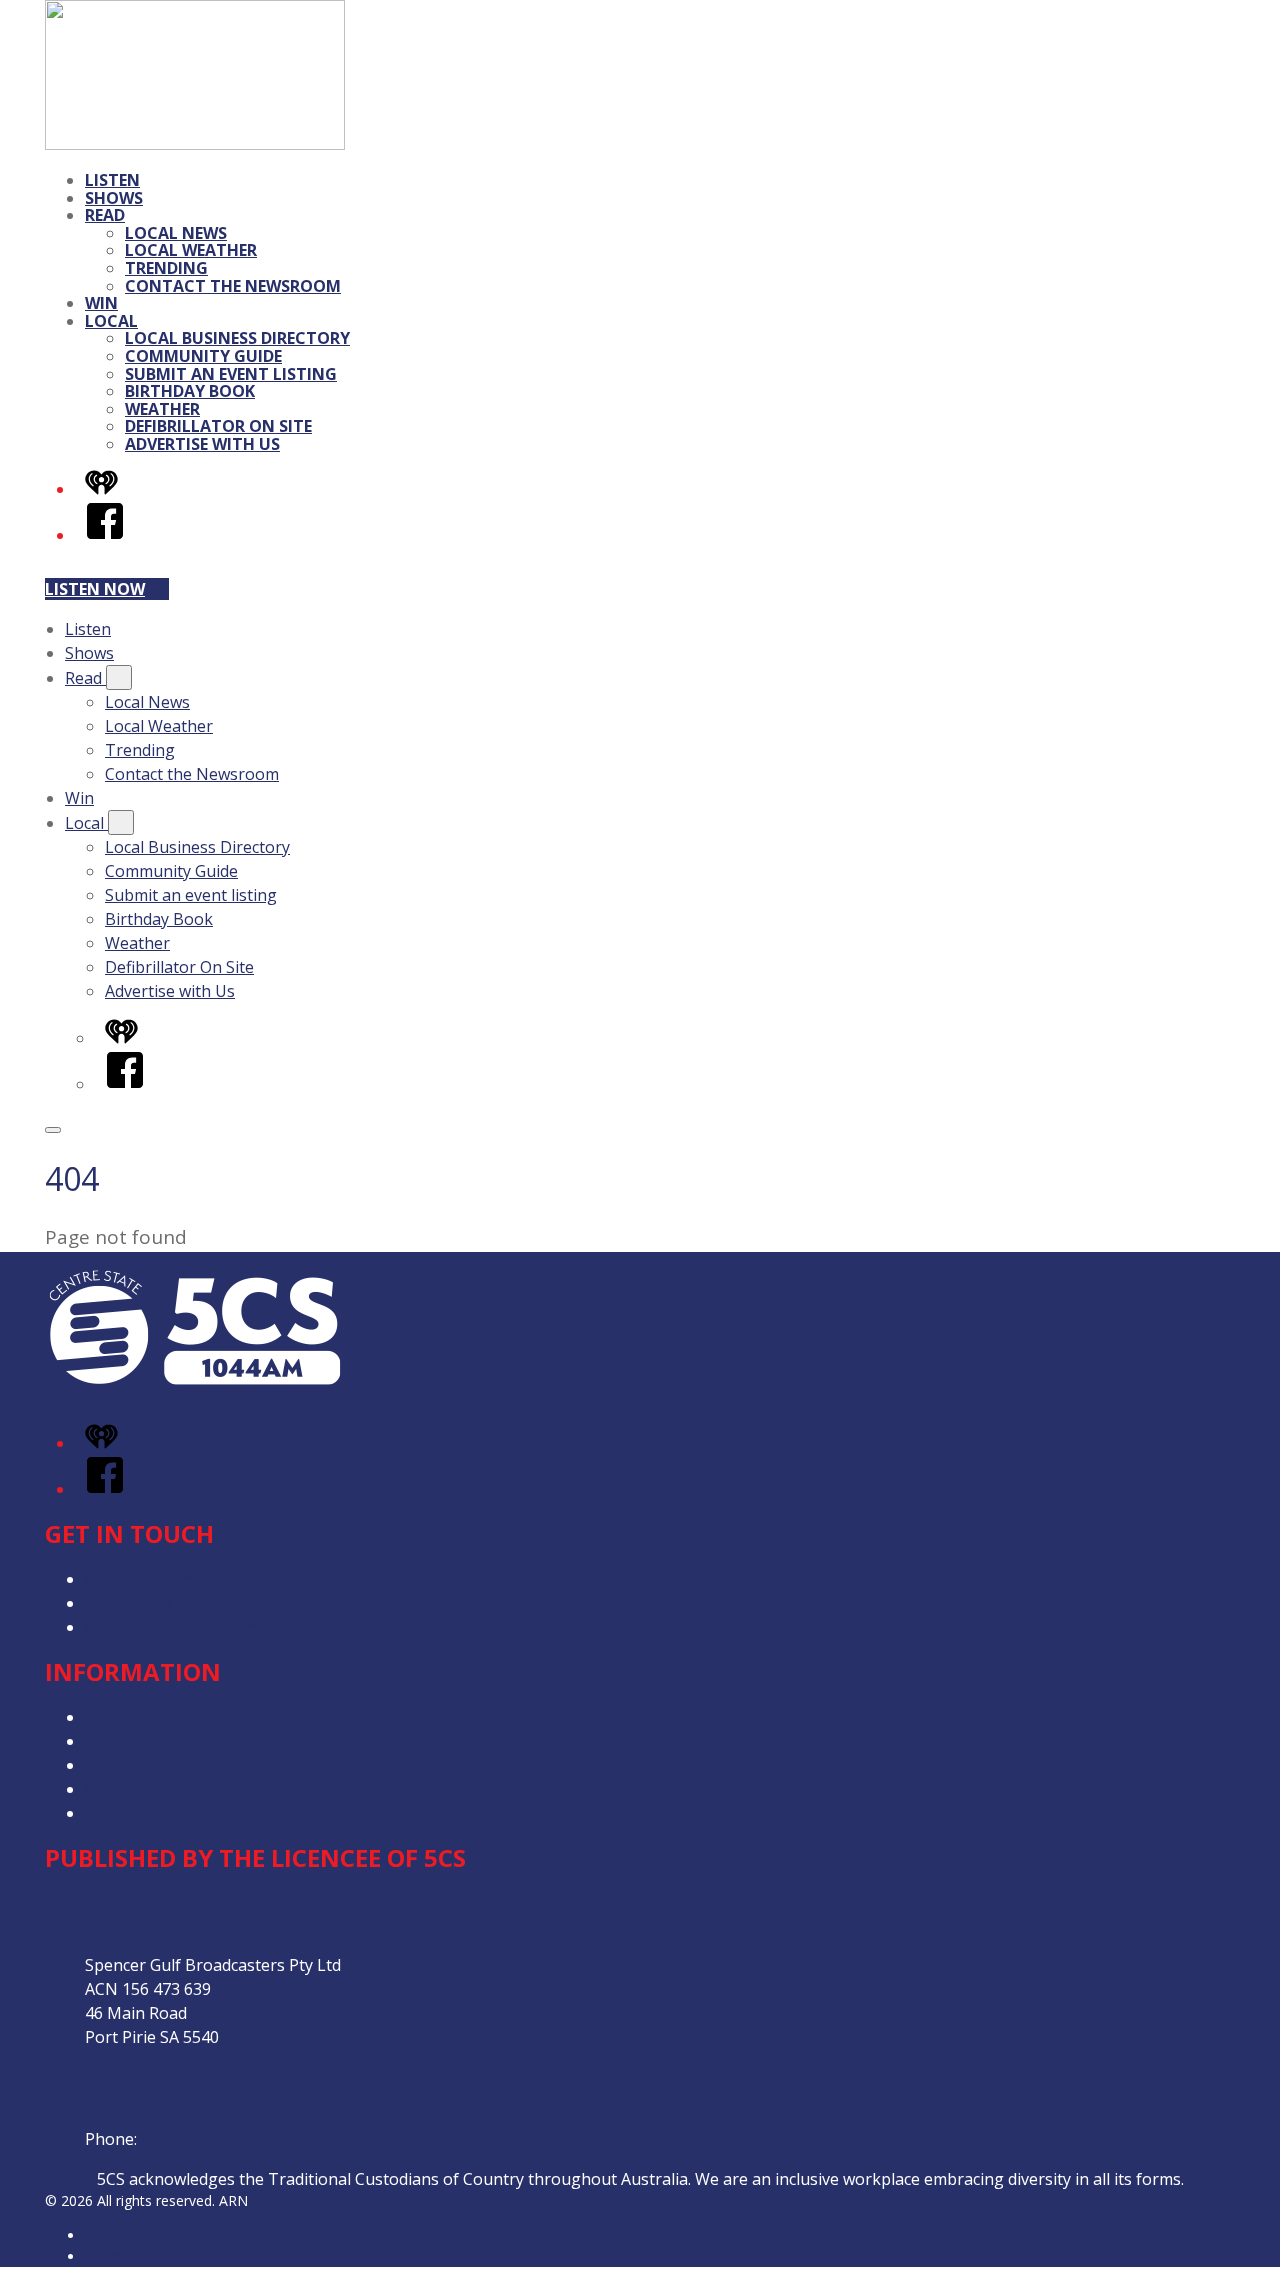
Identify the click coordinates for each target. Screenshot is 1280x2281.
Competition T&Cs (153, 1741)
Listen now (95, 589)
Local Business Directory (237, 338)
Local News (176, 233)
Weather (162, 409)
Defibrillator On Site (218, 426)
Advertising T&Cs (149, 1765)
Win (101, 303)
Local (111, 321)
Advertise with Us (202, 444)
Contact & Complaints (166, 1579)
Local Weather (191, 250)
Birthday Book (190, 391)
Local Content (137, 1813)
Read (105, 215)
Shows (114, 198)
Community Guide (203, 356)
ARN (99, 2235)
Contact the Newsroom (233, 286)
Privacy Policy (135, 1717)
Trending (166, 268)
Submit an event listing (231, 374)
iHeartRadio (123, 2256)
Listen (112, 180)
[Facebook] (105, 535)
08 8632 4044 (190, 2139)
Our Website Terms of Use (185, 1789)
